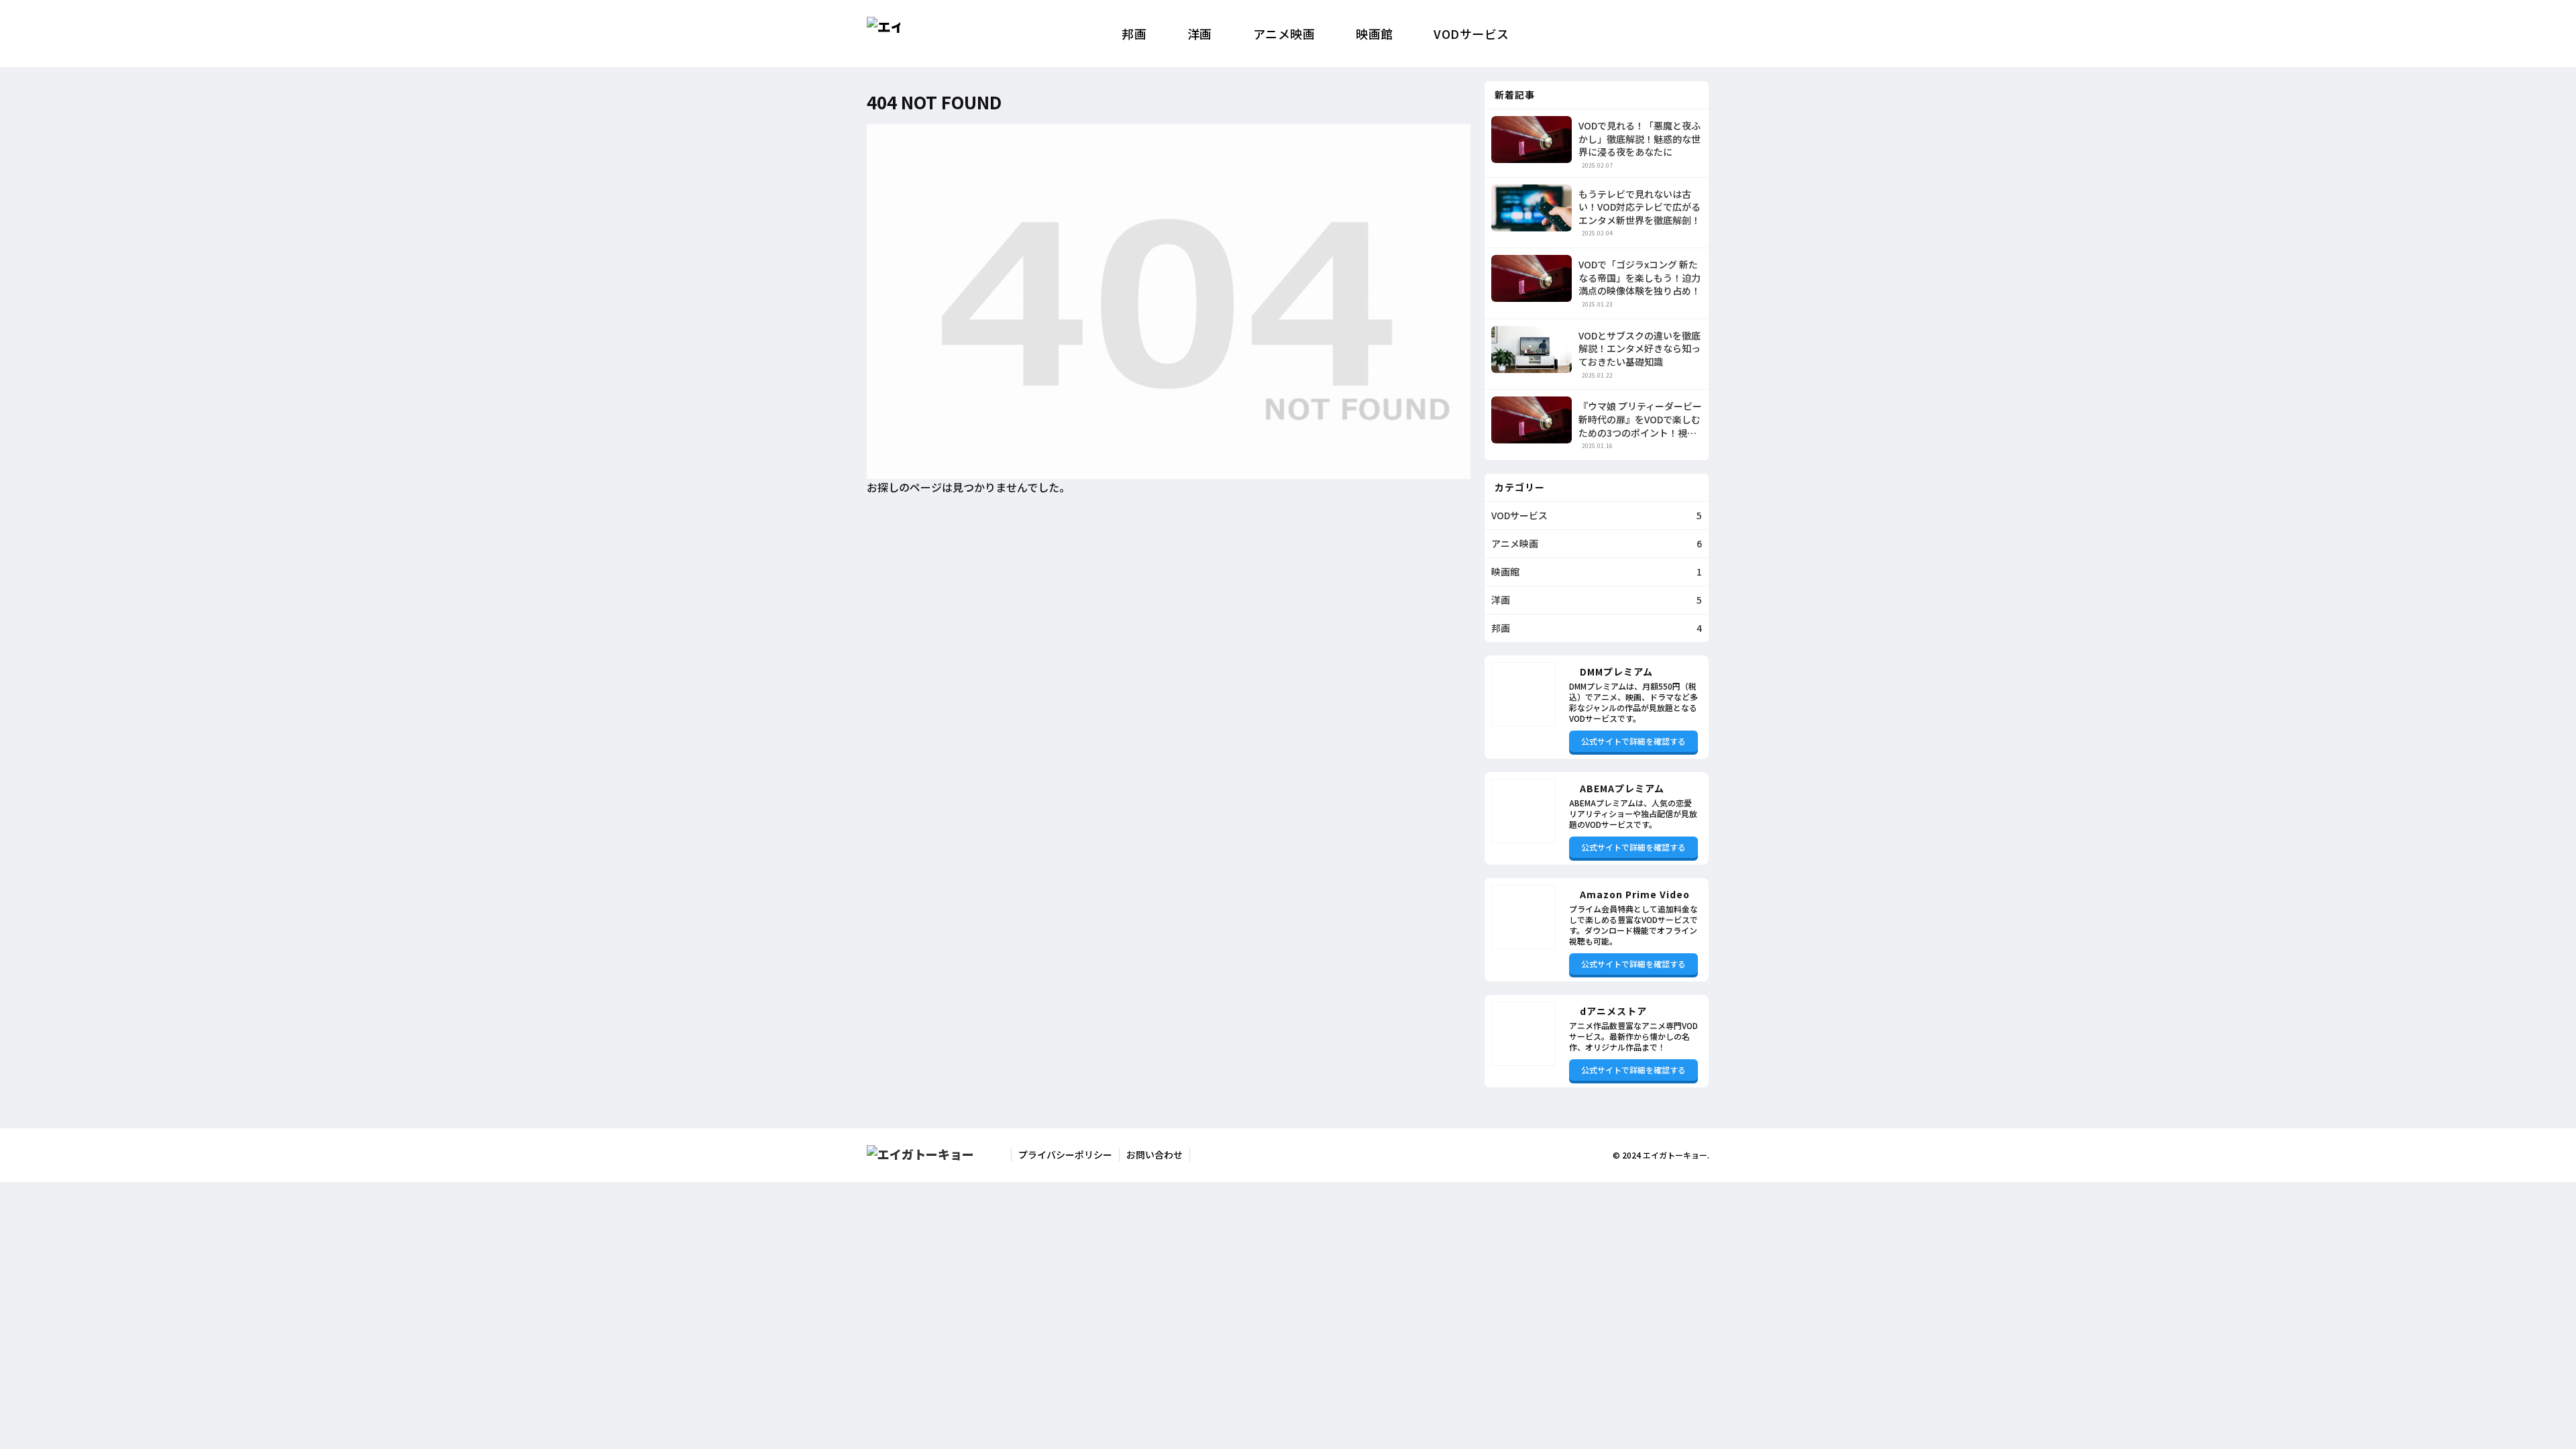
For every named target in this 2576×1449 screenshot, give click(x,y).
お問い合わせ (1155, 1155)
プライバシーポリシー (1065, 1155)
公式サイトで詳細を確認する (1633, 741)
